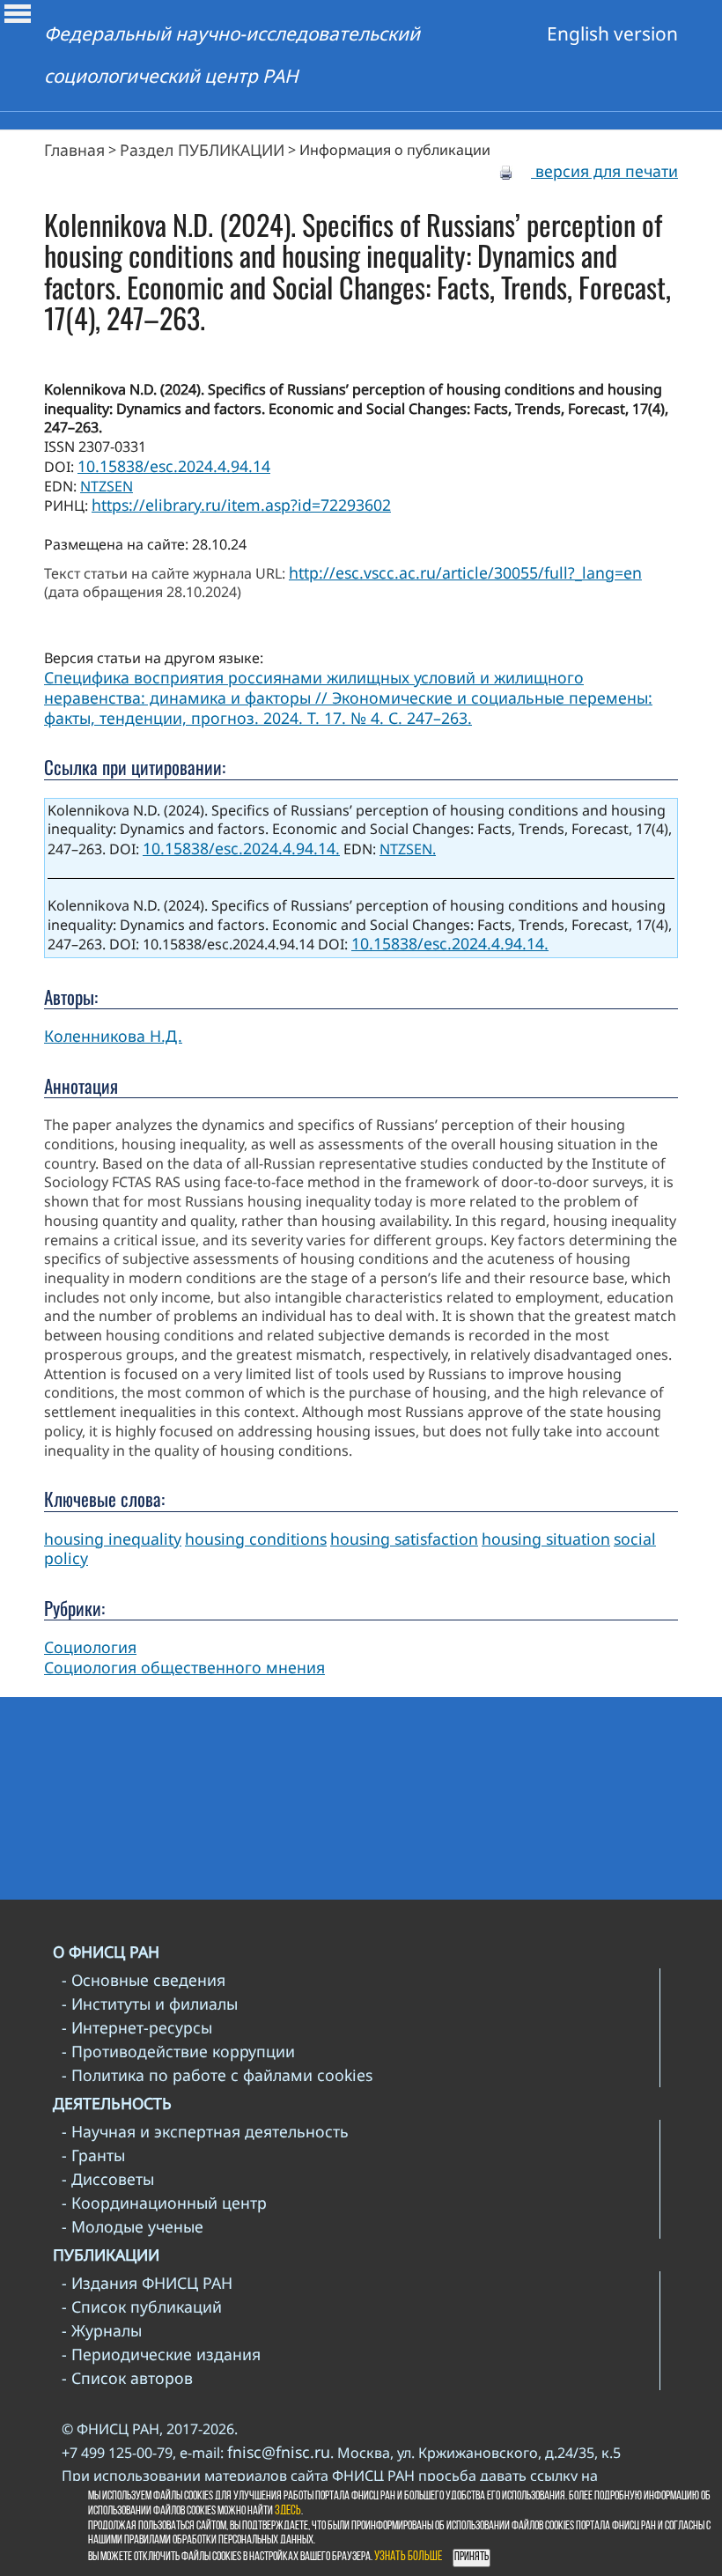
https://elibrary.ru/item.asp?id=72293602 (241, 505)
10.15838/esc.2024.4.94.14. (241, 848)
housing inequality (113, 1539)
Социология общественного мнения (184, 1667)
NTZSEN (107, 486)
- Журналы (102, 2330)
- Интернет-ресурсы (137, 2027)
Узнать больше (408, 2557)
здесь (288, 2511)
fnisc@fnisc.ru (279, 2452)
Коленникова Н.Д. (113, 1036)
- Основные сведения (144, 1980)
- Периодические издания (161, 2354)
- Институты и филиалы (150, 2004)
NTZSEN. (408, 849)
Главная (74, 150)
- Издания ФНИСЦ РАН (147, 2283)
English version (612, 33)
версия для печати (604, 171)
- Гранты (93, 2155)
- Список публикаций (142, 2307)
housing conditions (256, 1539)
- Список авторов (127, 2378)
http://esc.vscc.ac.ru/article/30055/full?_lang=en (465, 572)
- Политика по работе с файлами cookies (217, 2075)
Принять (472, 2557)
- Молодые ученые (133, 2226)
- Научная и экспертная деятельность (205, 2131)
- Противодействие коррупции (178, 2051)
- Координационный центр (164, 2203)
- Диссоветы (108, 2179)
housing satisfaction (404, 1539)
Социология (90, 1647)
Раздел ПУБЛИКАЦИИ (202, 150)
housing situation (546, 1539)
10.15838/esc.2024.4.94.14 (174, 466)
